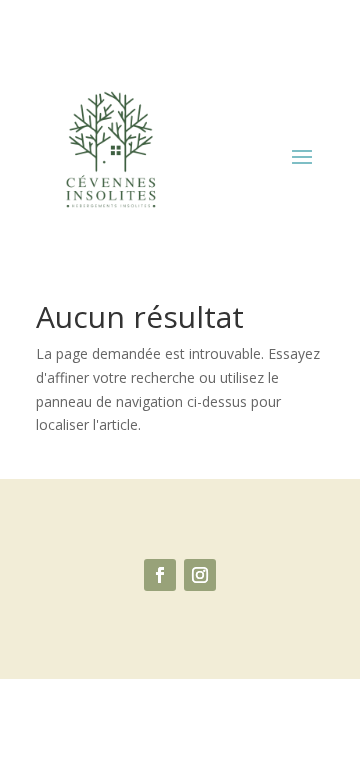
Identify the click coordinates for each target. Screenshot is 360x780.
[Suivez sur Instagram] (200, 575)
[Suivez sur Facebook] (160, 575)
